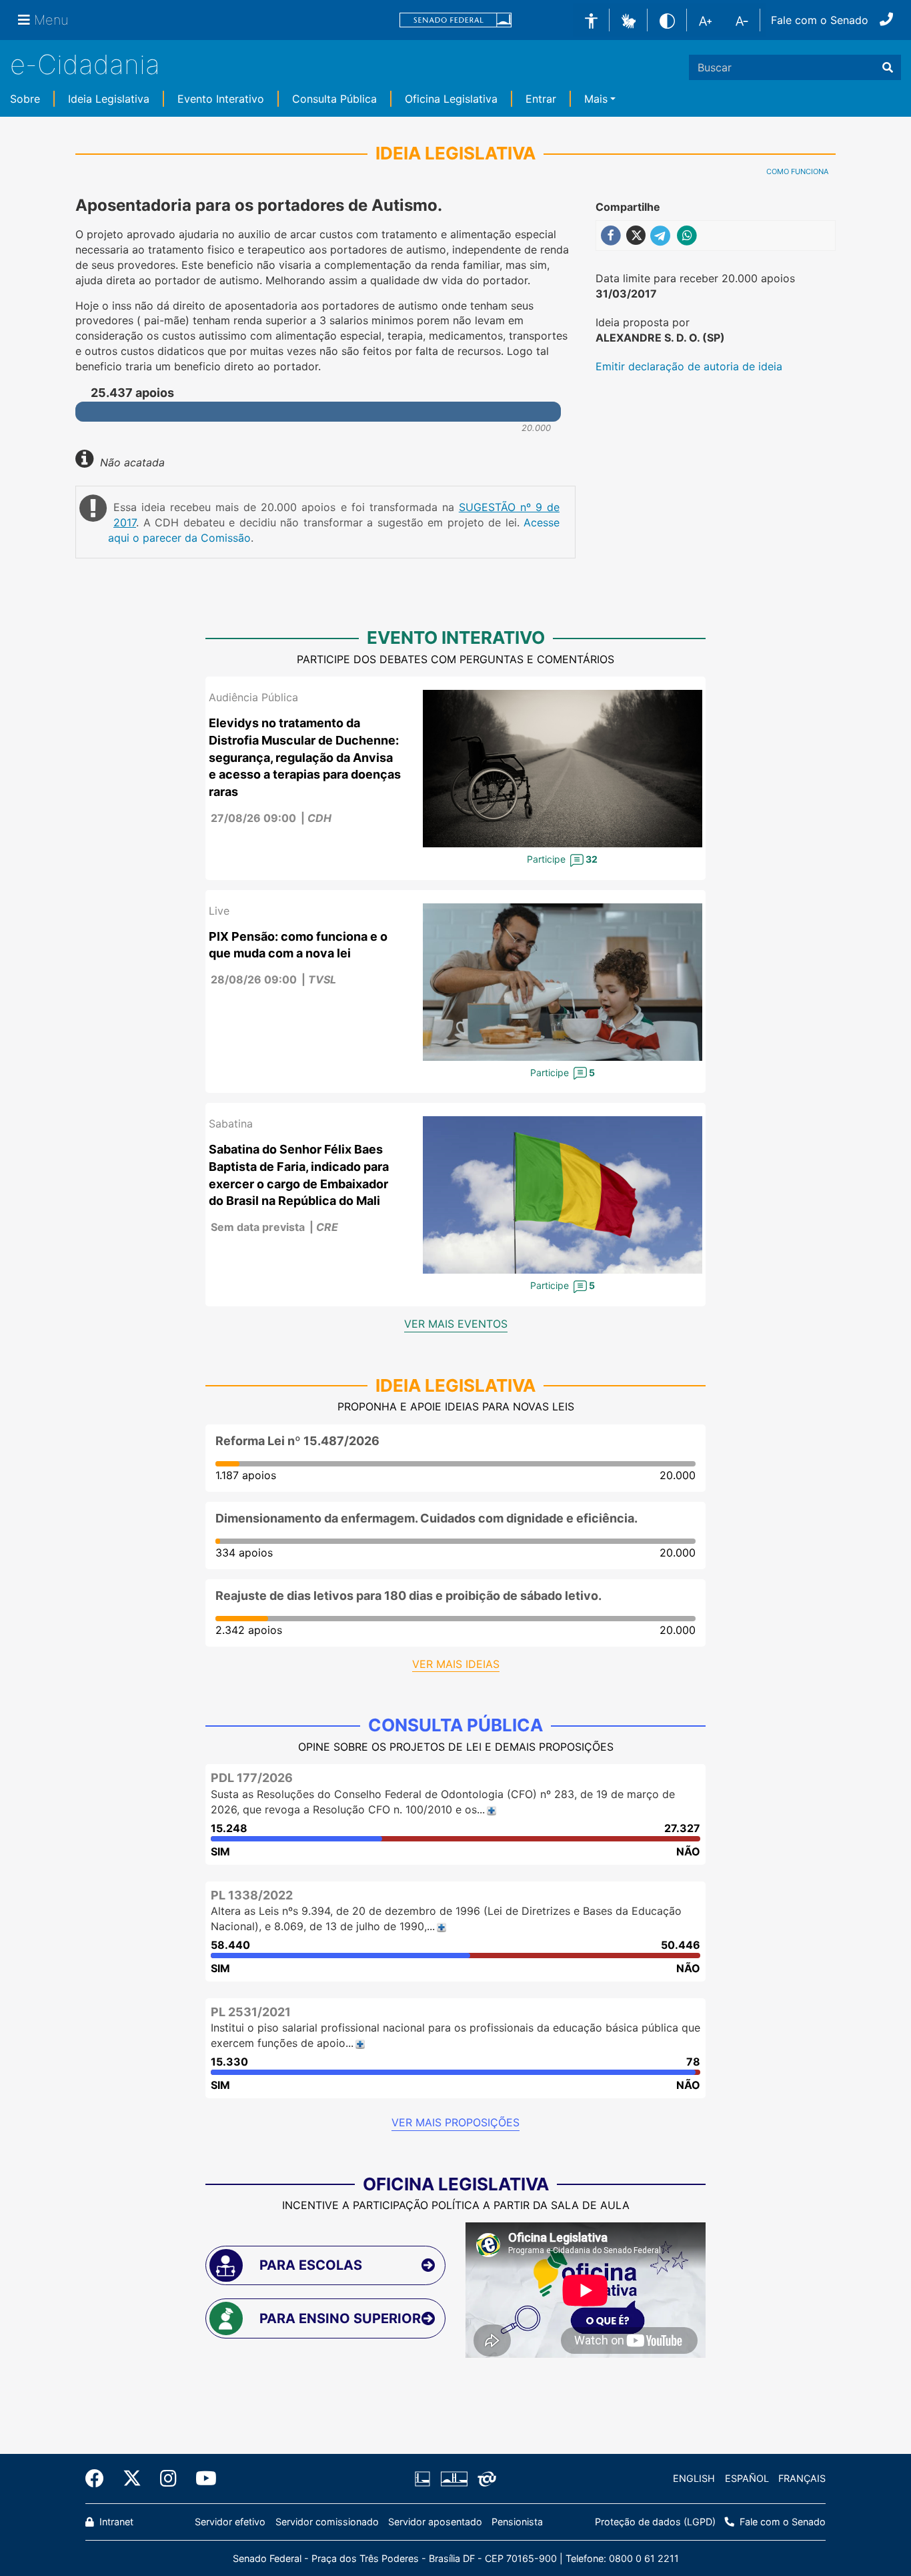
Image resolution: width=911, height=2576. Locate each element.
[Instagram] (168, 2479)
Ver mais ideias (456, 1664)
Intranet (115, 2522)
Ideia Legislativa (109, 99)
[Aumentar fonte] (705, 20)
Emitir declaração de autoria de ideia (689, 366)
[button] (629, 19)
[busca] (888, 67)
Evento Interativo (221, 99)
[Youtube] (201, 2479)
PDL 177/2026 (252, 1778)
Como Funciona (797, 171)
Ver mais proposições (455, 2122)
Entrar (541, 99)
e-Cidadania (85, 64)
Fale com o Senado (820, 20)
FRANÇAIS (802, 2478)
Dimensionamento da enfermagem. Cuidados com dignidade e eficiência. (426, 1518)
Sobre (25, 99)
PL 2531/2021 (251, 2012)
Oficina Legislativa (451, 99)
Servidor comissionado (327, 2522)
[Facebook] (99, 2479)
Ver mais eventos (456, 1324)
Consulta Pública (334, 99)
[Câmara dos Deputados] (425, 2479)
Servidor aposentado (435, 2522)
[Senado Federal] (455, 20)
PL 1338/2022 (252, 1895)
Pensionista (517, 2522)
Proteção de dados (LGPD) (655, 2522)
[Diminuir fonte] (742, 20)
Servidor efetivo (230, 2522)
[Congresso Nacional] (453, 2479)
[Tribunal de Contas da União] (485, 2479)
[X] (132, 2479)
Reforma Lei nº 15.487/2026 (297, 1441)
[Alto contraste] (667, 20)
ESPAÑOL (747, 2478)
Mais (596, 99)
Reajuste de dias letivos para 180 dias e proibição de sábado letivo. (408, 1596)
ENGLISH (694, 2478)
